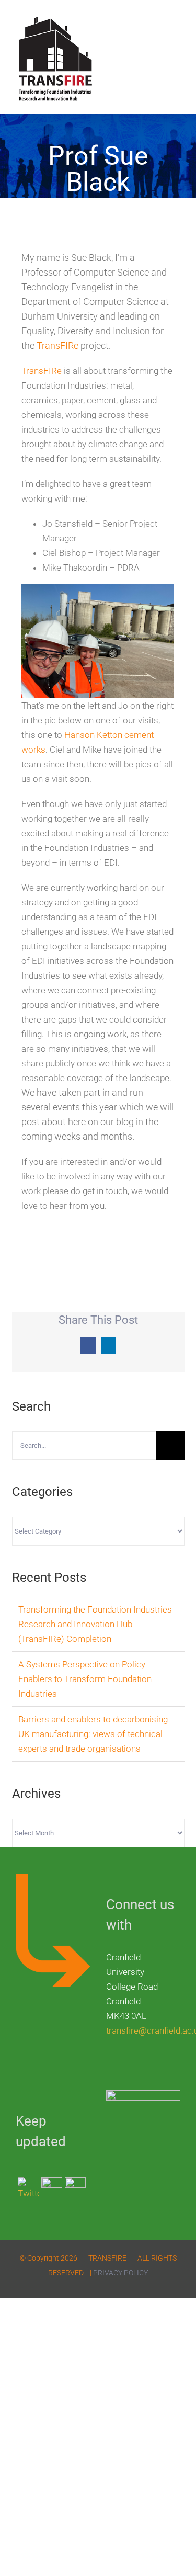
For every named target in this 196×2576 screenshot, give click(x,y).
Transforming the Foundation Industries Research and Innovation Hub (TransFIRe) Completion (95, 1624)
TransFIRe (57, 345)
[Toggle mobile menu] (176, 24)
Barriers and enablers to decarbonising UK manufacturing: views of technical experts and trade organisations (93, 1734)
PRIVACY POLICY (120, 2273)
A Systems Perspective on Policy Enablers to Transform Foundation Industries (85, 1679)
